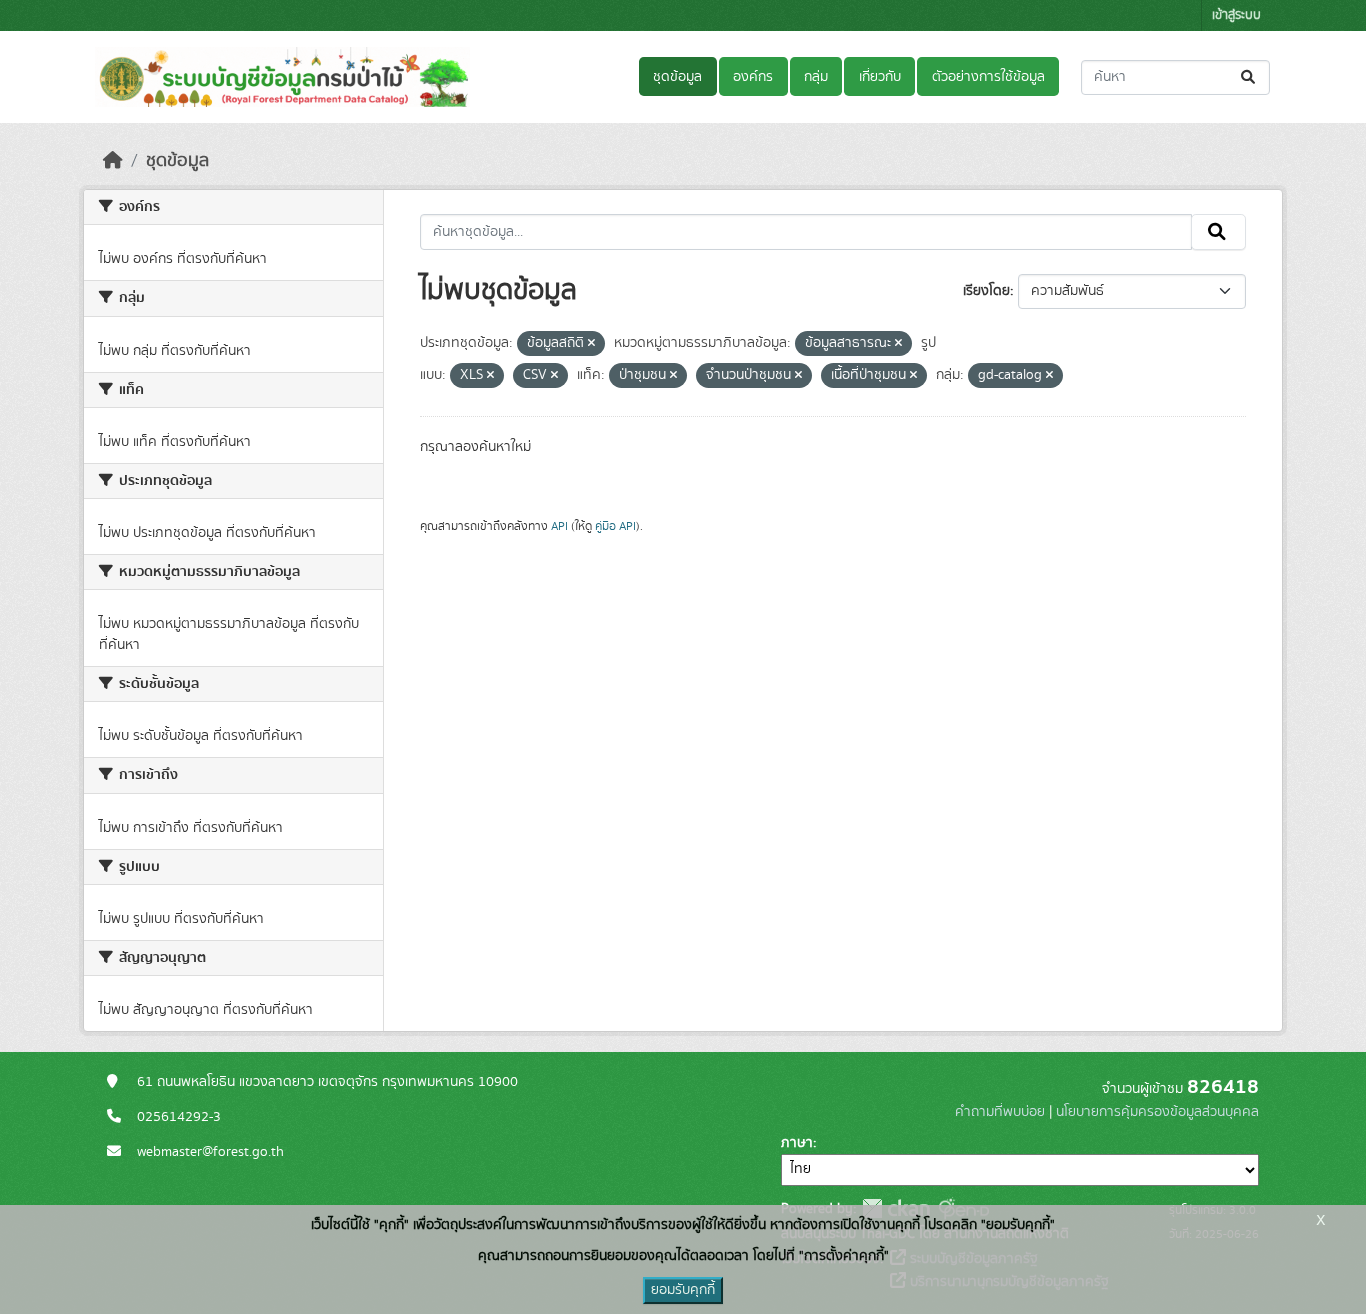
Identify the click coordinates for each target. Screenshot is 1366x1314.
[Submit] (1249, 77)
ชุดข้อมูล (677, 77)
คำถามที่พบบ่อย (1000, 1112)
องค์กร (753, 77)
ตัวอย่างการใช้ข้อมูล (988, 77)
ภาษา (797, 1143)
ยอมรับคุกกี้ (683, 1290)
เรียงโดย (986, 291)
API (559, 526)
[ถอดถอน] (591, 344)
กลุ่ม (816, 77)
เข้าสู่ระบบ (1236, 15)
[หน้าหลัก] (113, 161)
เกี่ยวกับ (880, 77)
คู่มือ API (615, 526)
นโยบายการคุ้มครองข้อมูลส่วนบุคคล (1157, 1112)
